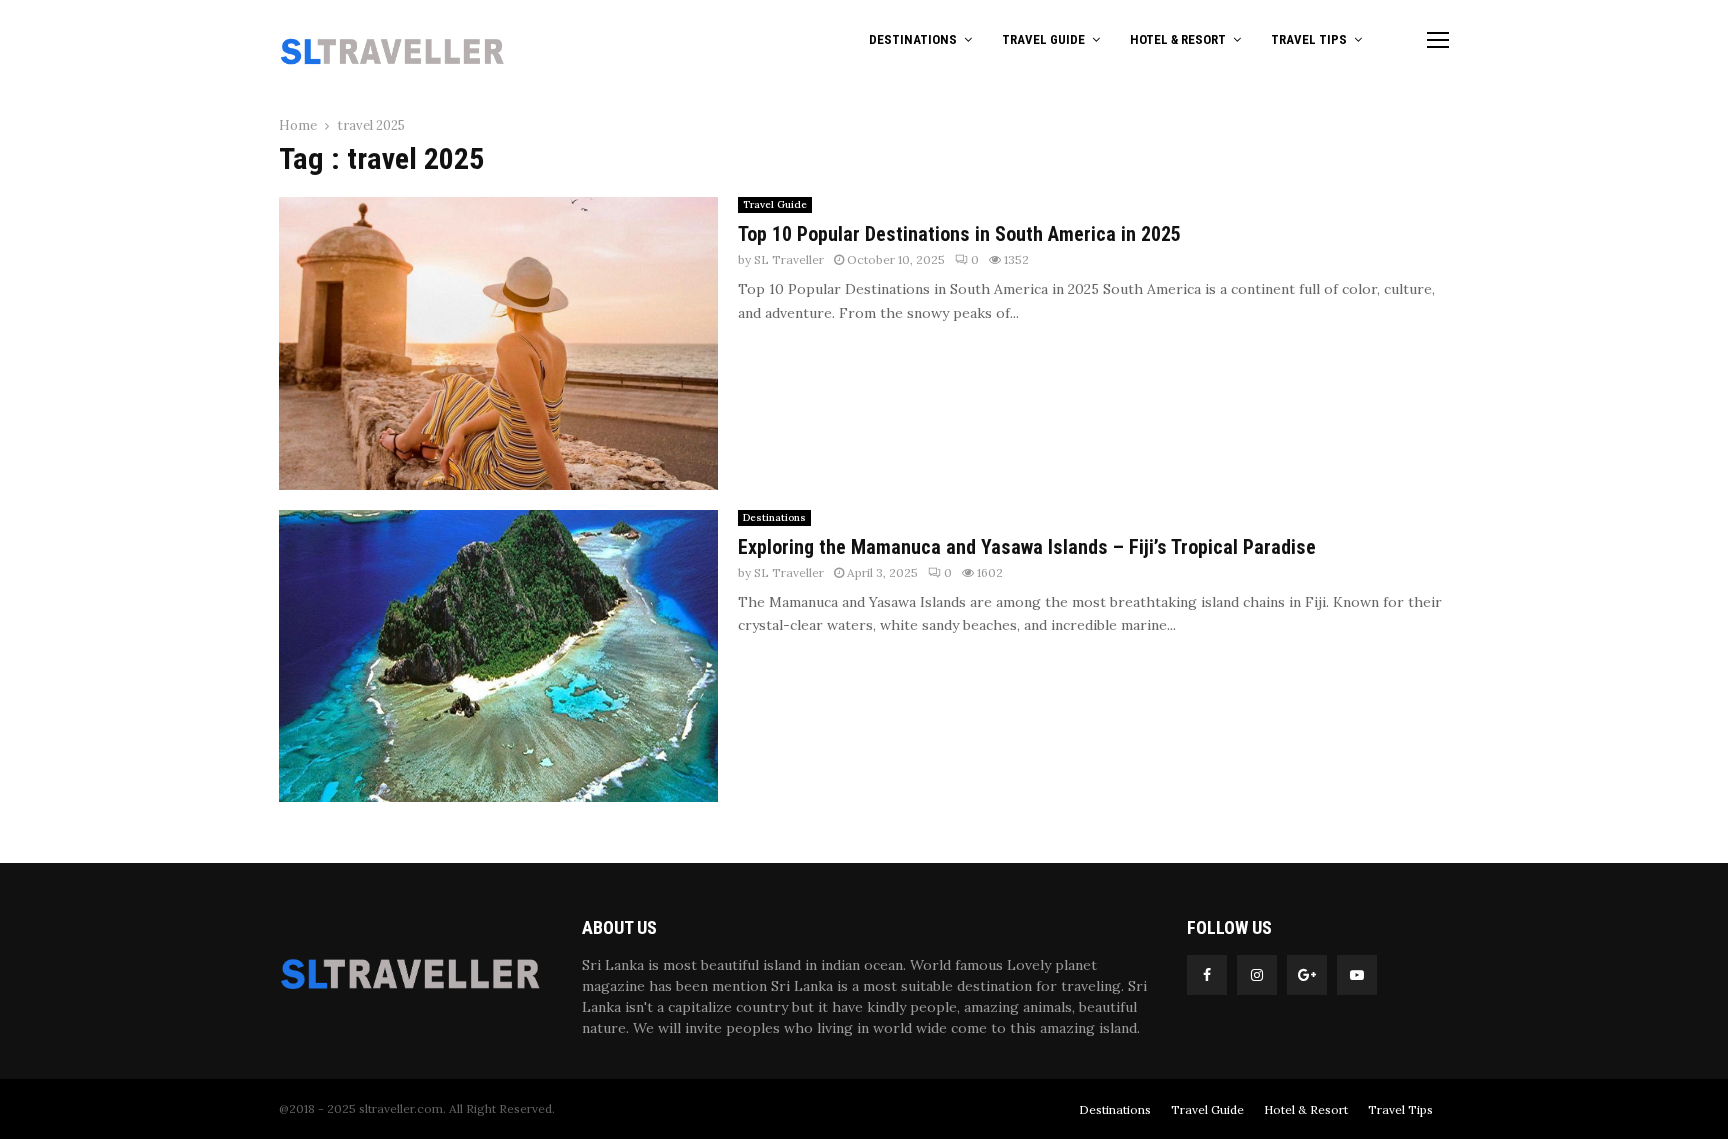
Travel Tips (1309, 39)
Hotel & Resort (1178, 39)
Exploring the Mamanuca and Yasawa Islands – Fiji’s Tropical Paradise (1027, 547)
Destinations (913, 39)
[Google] (1307, 975)
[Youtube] (1357, 975)
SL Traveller (789, 259)
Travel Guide (1043, 39)
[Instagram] (1257, 975)
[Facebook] (1207, 975)
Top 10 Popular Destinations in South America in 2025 (959, 234)
